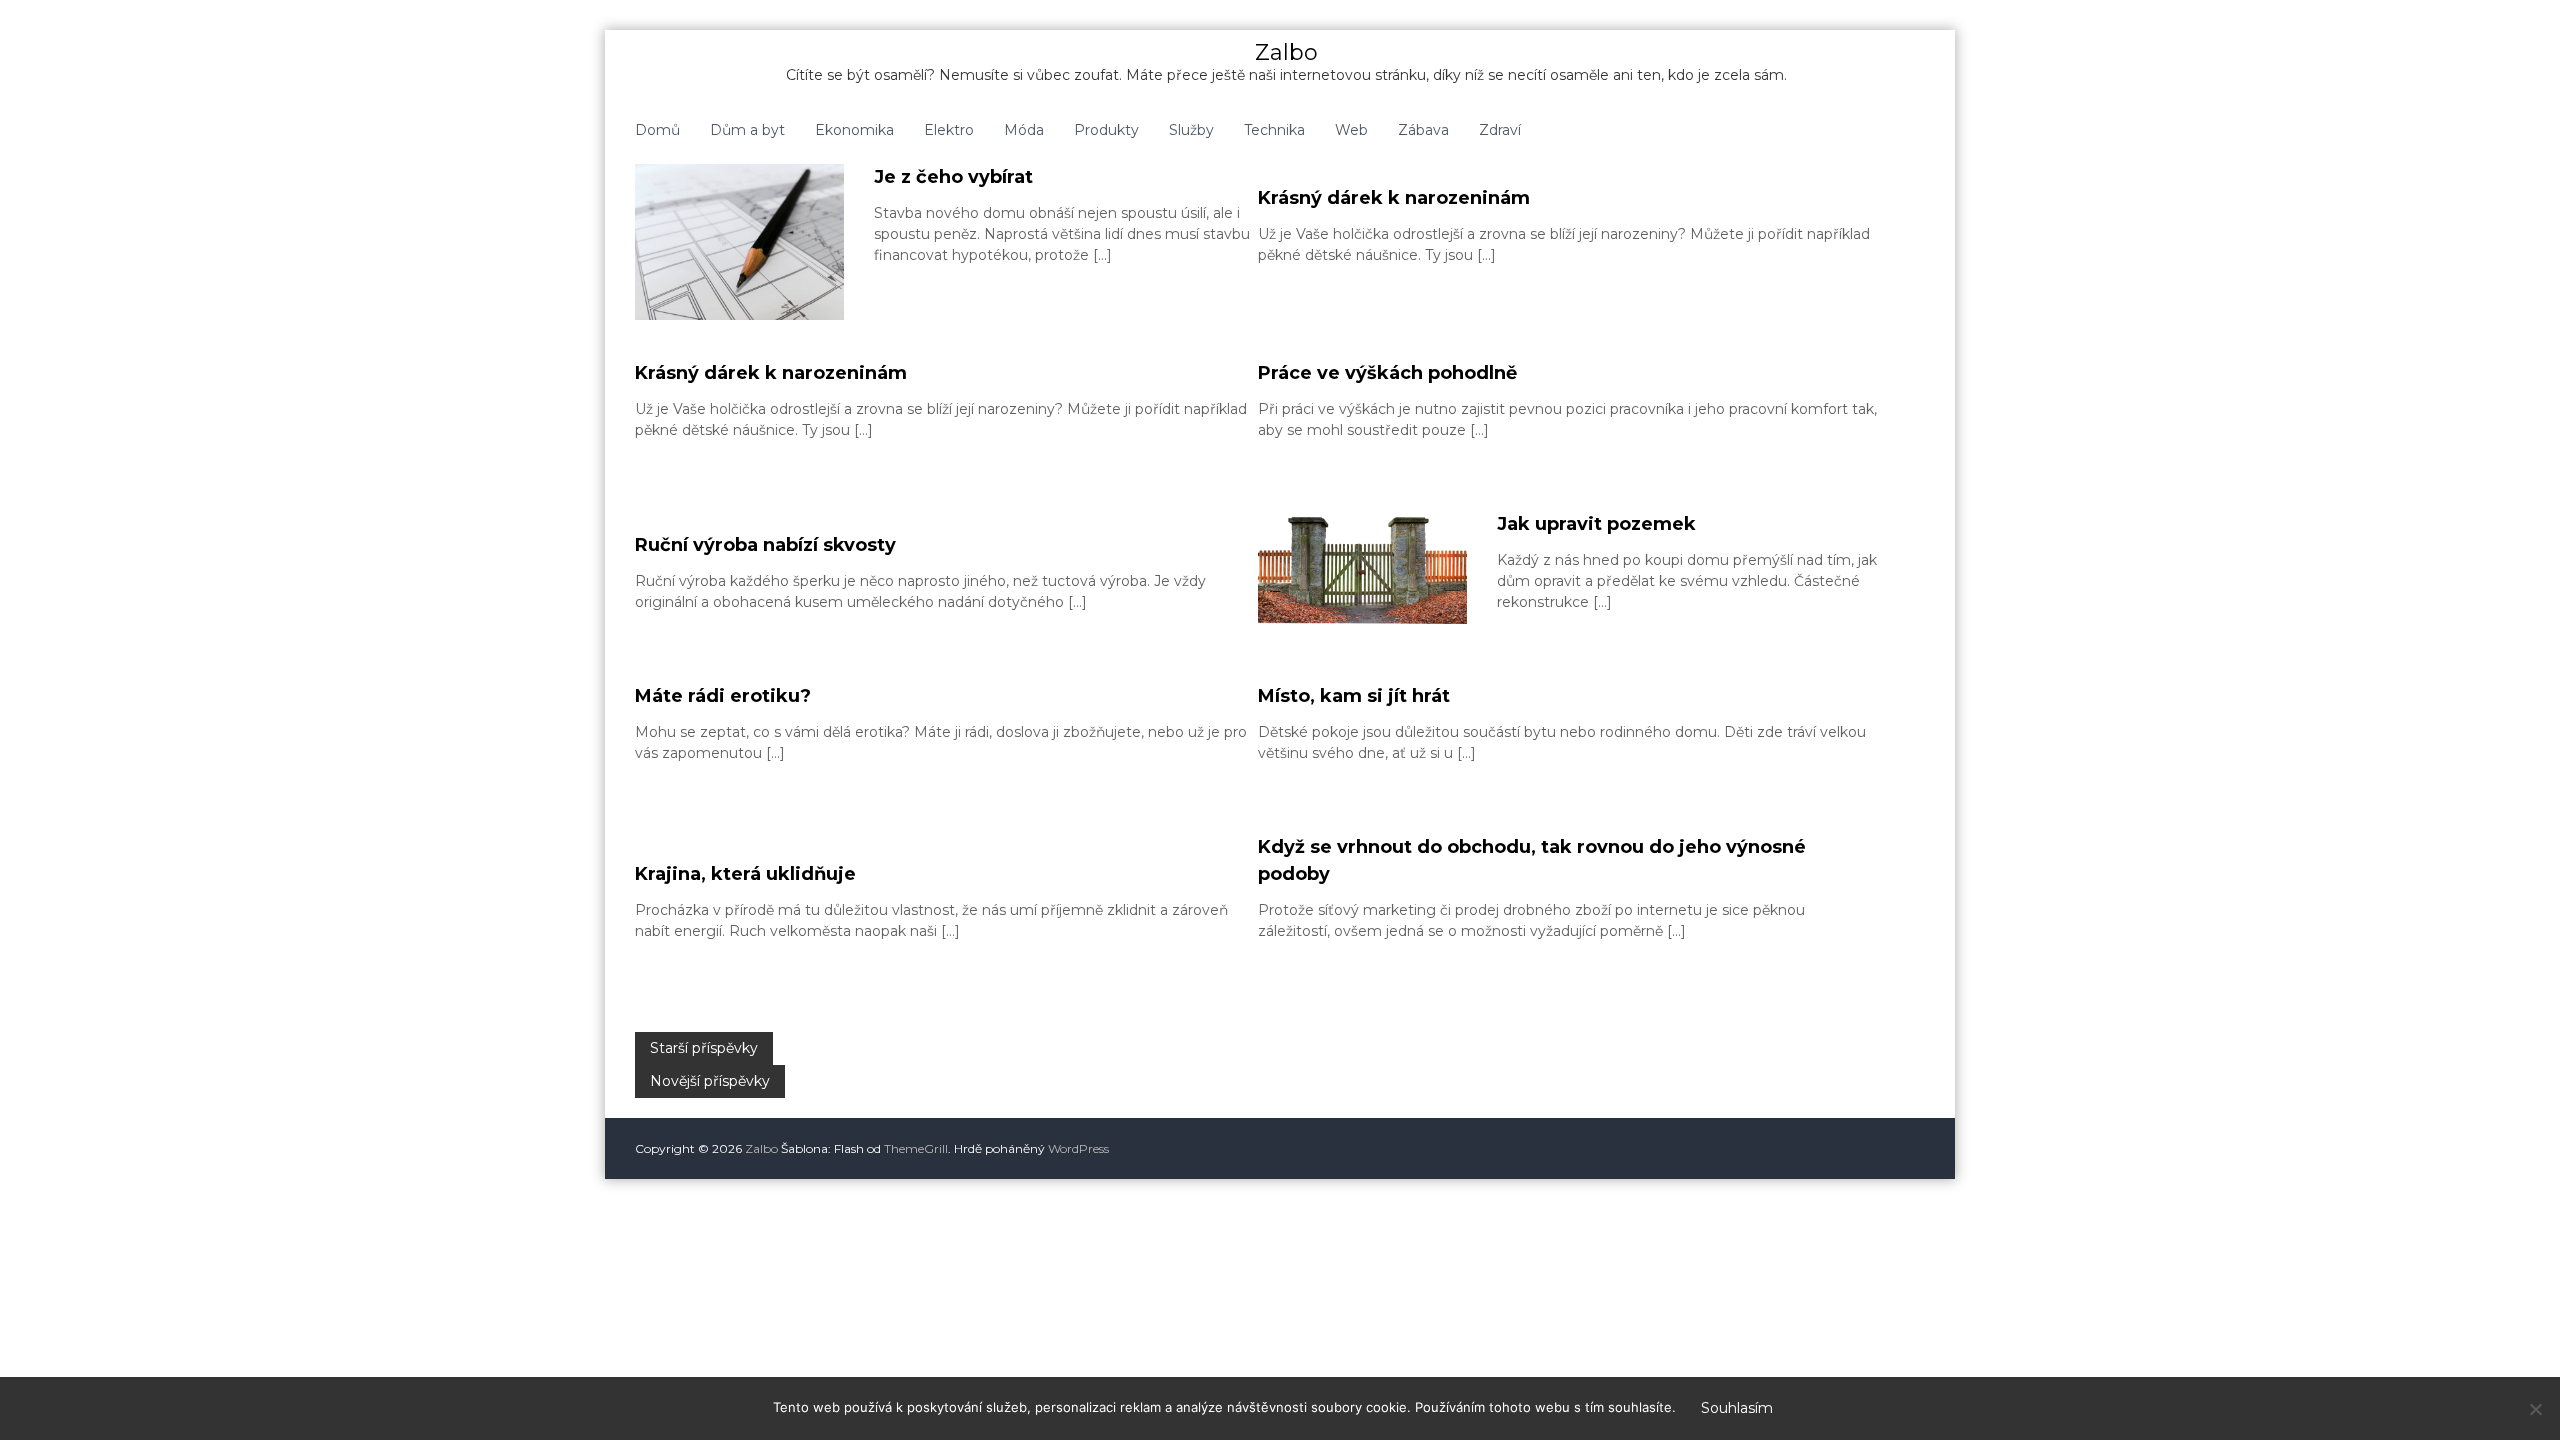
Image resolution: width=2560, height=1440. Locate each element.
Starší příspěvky (704, 1048)
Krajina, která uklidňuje (745, 874)
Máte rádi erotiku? (723, 696)
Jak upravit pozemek (1596, 524)
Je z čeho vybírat (953, 177)
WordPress (1078, 1148)
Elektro (949, 130)
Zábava (1423, 130)
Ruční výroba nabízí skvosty (765, 545)
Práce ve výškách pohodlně (1387, 373)
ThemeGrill (916, 1148)
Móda (1024, 130)
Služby (1191, 130)
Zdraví (1500, 130)
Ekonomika (854, 130)
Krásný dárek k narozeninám (1394, 198)
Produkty (1106, 130)
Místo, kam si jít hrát (1354, 696)
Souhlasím (1737, 1408)
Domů (657, 130)
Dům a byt (747, 130)
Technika (1274, 130)
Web (1351, 130)
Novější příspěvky (710, 1081)
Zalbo (1286, 52)
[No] (2535, 1409)
